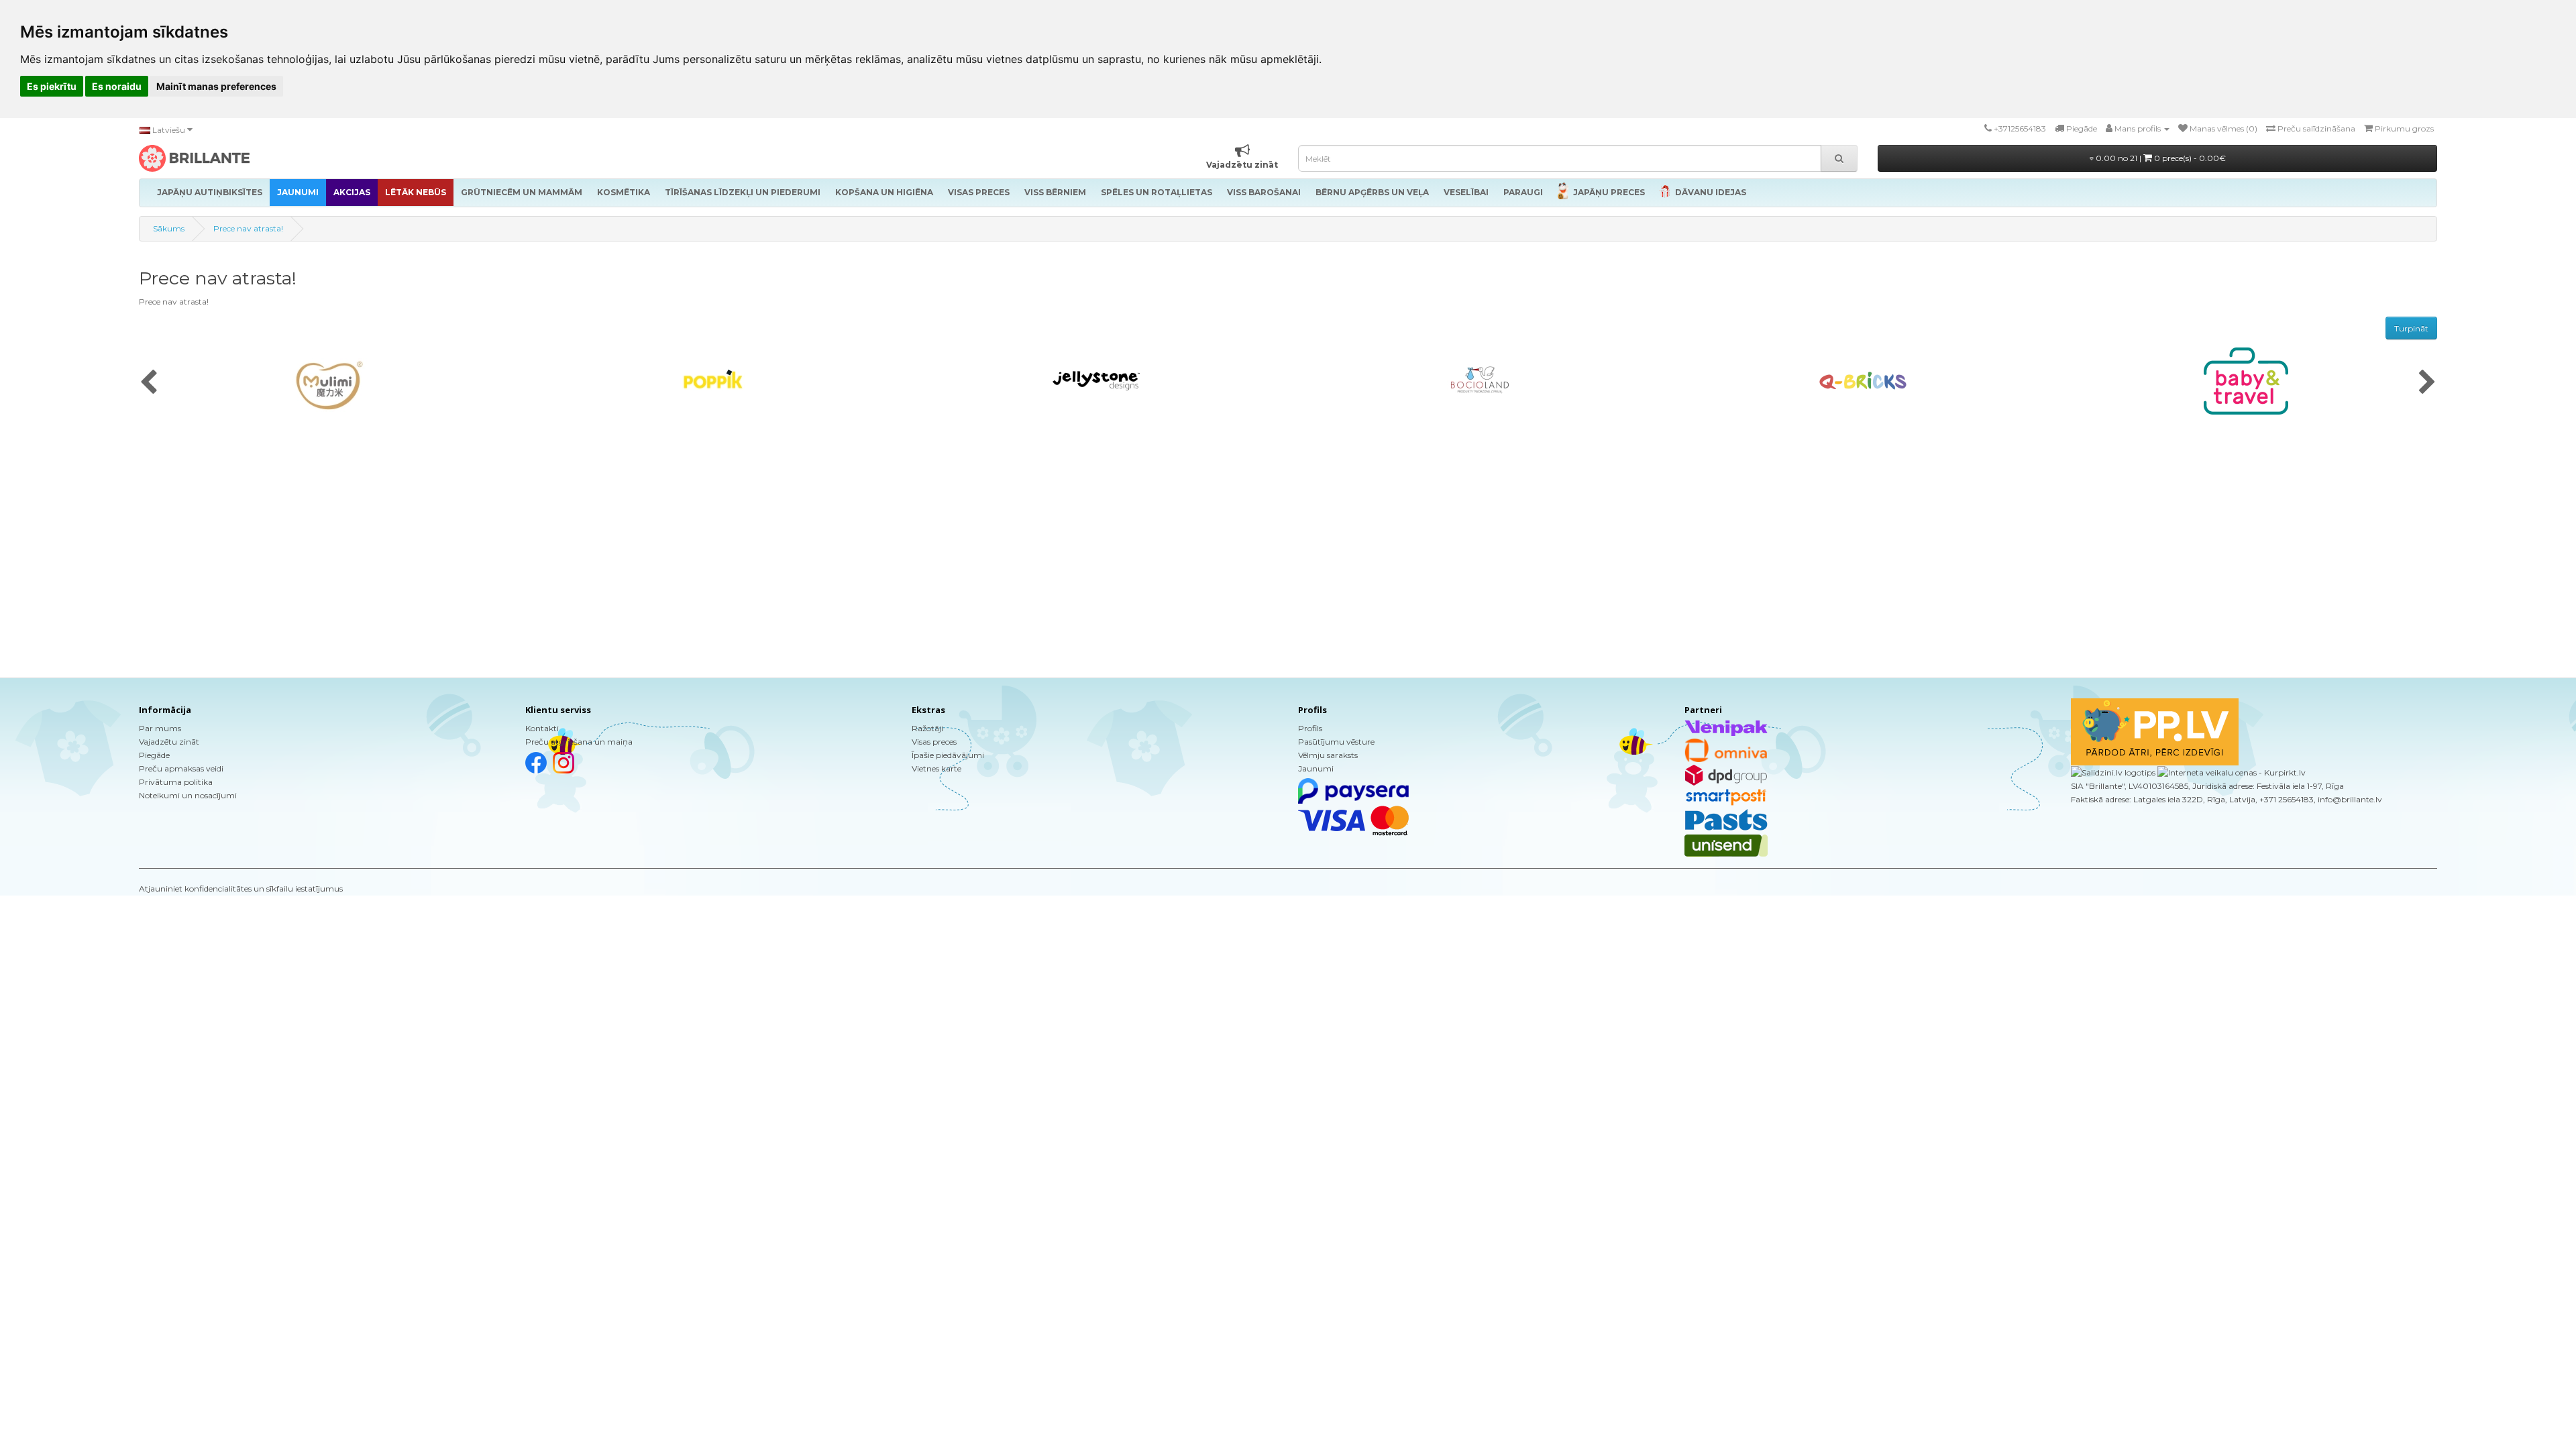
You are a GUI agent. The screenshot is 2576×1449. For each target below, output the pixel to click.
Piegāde (154, 755)
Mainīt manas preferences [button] (216, 86)
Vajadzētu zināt (169, 742)
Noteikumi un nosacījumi (188, 795)
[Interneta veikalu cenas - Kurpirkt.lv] (2231, 772)
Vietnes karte (936, 768)
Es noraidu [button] (117, 86)
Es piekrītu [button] (52, 86)
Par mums (160, 728)
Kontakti (542, 728)
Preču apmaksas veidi (181, 768)
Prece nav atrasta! (248, 228)
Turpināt (2411, 328)
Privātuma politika (176, 782)
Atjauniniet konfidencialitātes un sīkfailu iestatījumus (241, 889)
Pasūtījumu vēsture (1336, 742)
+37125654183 (2020, 128)
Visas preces (934, 742)
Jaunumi (1316, 768)
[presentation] (149, 383)
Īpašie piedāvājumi (948, 755)
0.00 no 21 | (2160, 158)
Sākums (169, 228)
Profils (1310, 728)
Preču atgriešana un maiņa (579, 742)
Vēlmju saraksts (1328, 755)
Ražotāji (927, 728)
